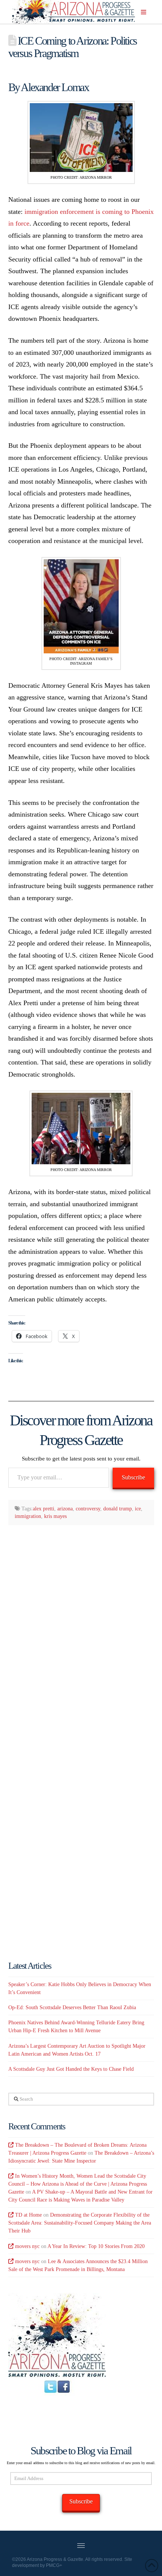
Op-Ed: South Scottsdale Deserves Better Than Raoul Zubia (72, 2007)
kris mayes (55, 1516)
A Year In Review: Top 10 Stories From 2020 (96, 2246)
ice (138, 1509)
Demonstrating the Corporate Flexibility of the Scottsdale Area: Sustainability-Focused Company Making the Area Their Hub (80, 2223)
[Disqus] (81, 1629)
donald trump (118, 1509)
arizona (65, 1509)
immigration (28, 1516)
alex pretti (44, 1509)
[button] (144, 12)
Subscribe (133, 1477)
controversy (88, 1509)
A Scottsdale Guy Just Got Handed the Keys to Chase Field (71, 2069)
